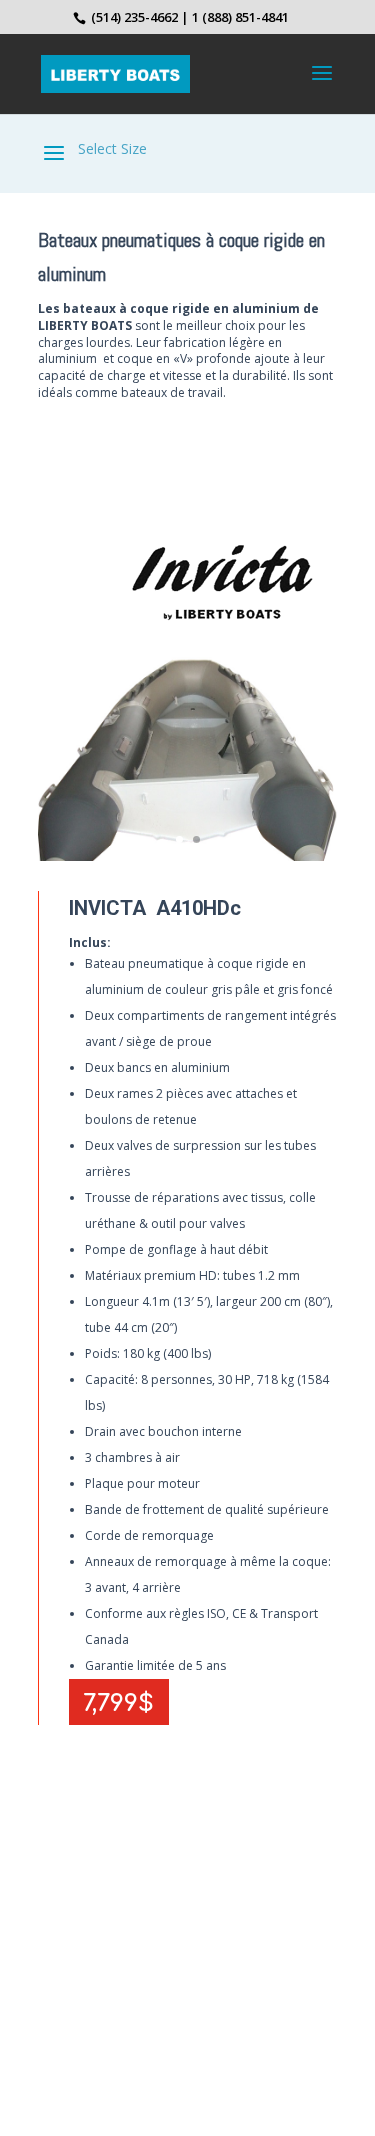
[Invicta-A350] (188, 855)
